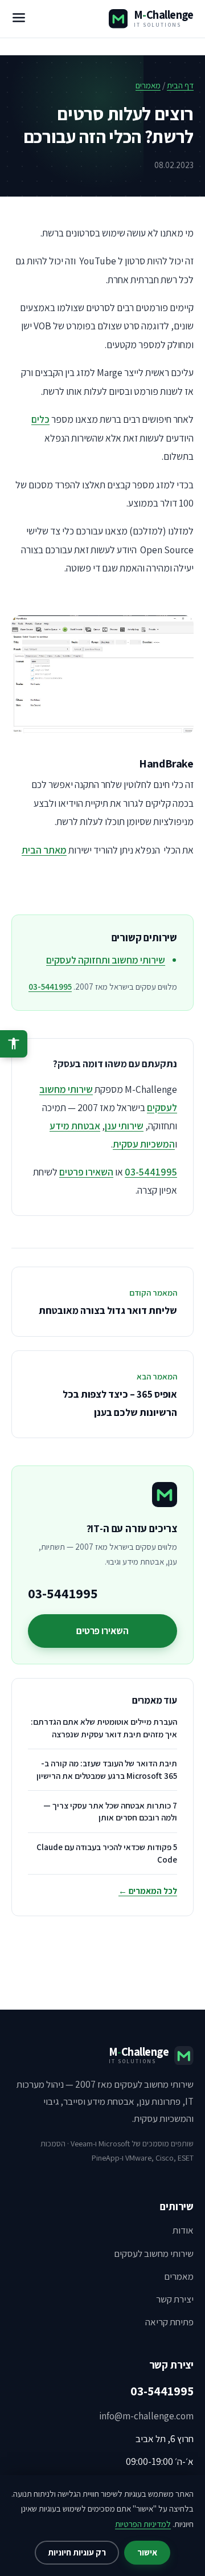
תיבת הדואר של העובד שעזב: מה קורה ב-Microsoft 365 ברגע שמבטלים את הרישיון (107, 1769)
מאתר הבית (44, 850)
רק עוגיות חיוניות (77, 2552)
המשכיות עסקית (144, 1144)
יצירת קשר (175, 2299)
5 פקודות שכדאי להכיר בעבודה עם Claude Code (107, 1853)
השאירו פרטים (86, 1172)
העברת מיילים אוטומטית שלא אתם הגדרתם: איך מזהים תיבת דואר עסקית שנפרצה (104, 1728)
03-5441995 (50, 987)
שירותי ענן (124, 1126)
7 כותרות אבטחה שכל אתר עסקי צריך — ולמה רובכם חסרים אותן (110, 1812)
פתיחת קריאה (169, 2322)
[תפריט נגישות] (14, 1044)
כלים (40, 419)
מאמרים (148, 85)
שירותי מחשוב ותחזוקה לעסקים (106, 960)
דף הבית (180, 85)
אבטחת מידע (75, 1126)
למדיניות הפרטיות (143, 2524)
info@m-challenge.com (146, 2416)
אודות (183, 2230)
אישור (147, 2552)
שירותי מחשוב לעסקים (154, 2254)
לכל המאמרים (148, 1891)
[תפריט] (19, 19)
